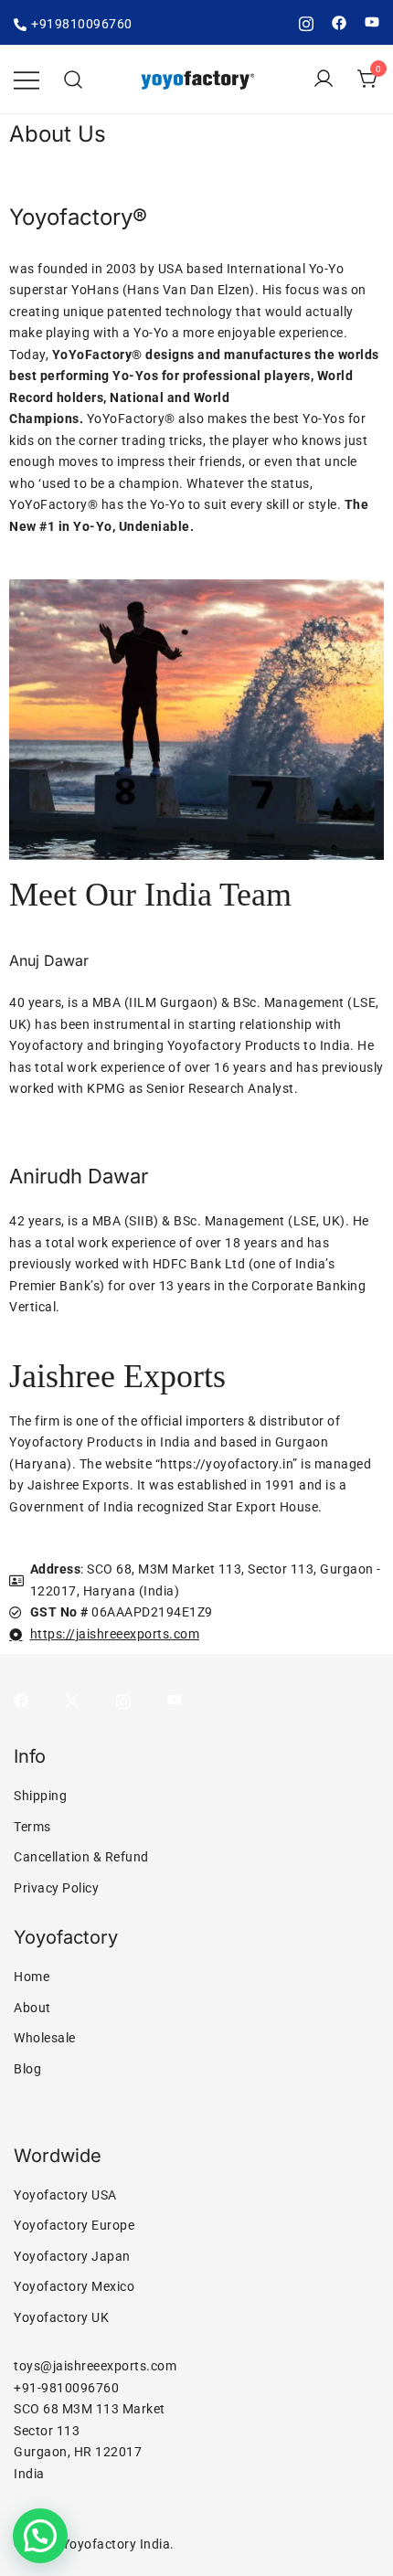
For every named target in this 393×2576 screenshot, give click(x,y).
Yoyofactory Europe (74, 2225)
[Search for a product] (74, 80)
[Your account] (324, 80)
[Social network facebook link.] (339, 22)
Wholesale (45, 2038)
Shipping (40, 1796)
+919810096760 (82, 24)
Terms (32, 1827)
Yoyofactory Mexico (74, 2286)
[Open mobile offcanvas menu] (27, 80)
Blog (27, 2069)
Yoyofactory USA (65, 2195)
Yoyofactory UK (61, 2317)
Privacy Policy (56, 1888)
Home (32, 1977)
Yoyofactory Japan (72, 2256)
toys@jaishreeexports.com (95, 2366)
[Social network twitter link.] (72, 1700)
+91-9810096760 (66, 2388)
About (32, 2008)
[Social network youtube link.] (372, 22)
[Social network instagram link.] (306, 22)
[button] (40, 2536)
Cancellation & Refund (81, 1857)
